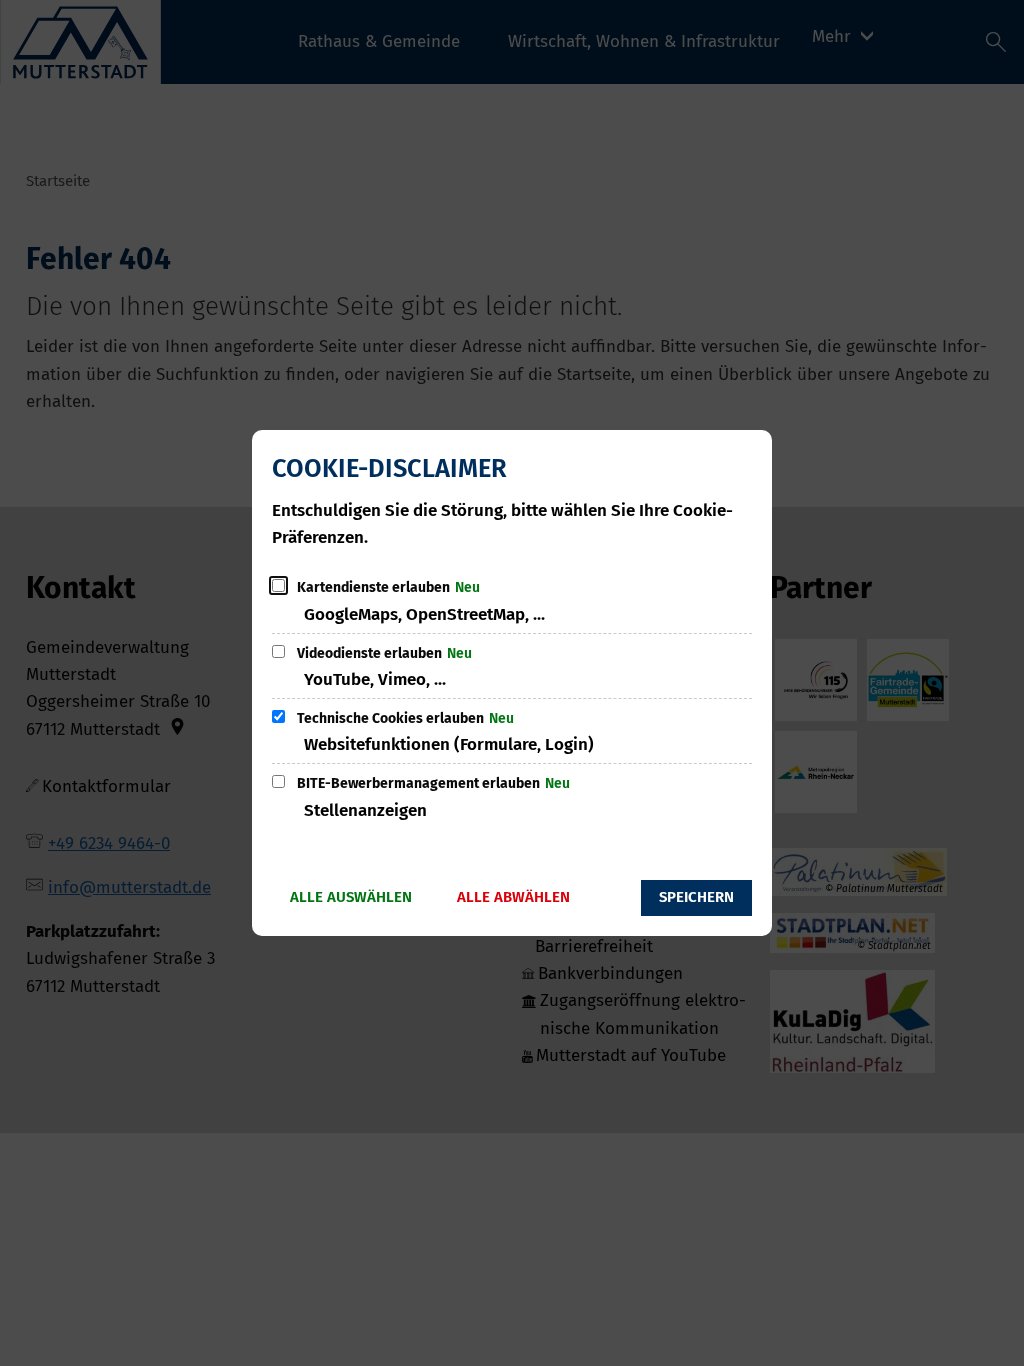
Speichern (696, 897)
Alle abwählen (513, 897)
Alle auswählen (351, 897)
